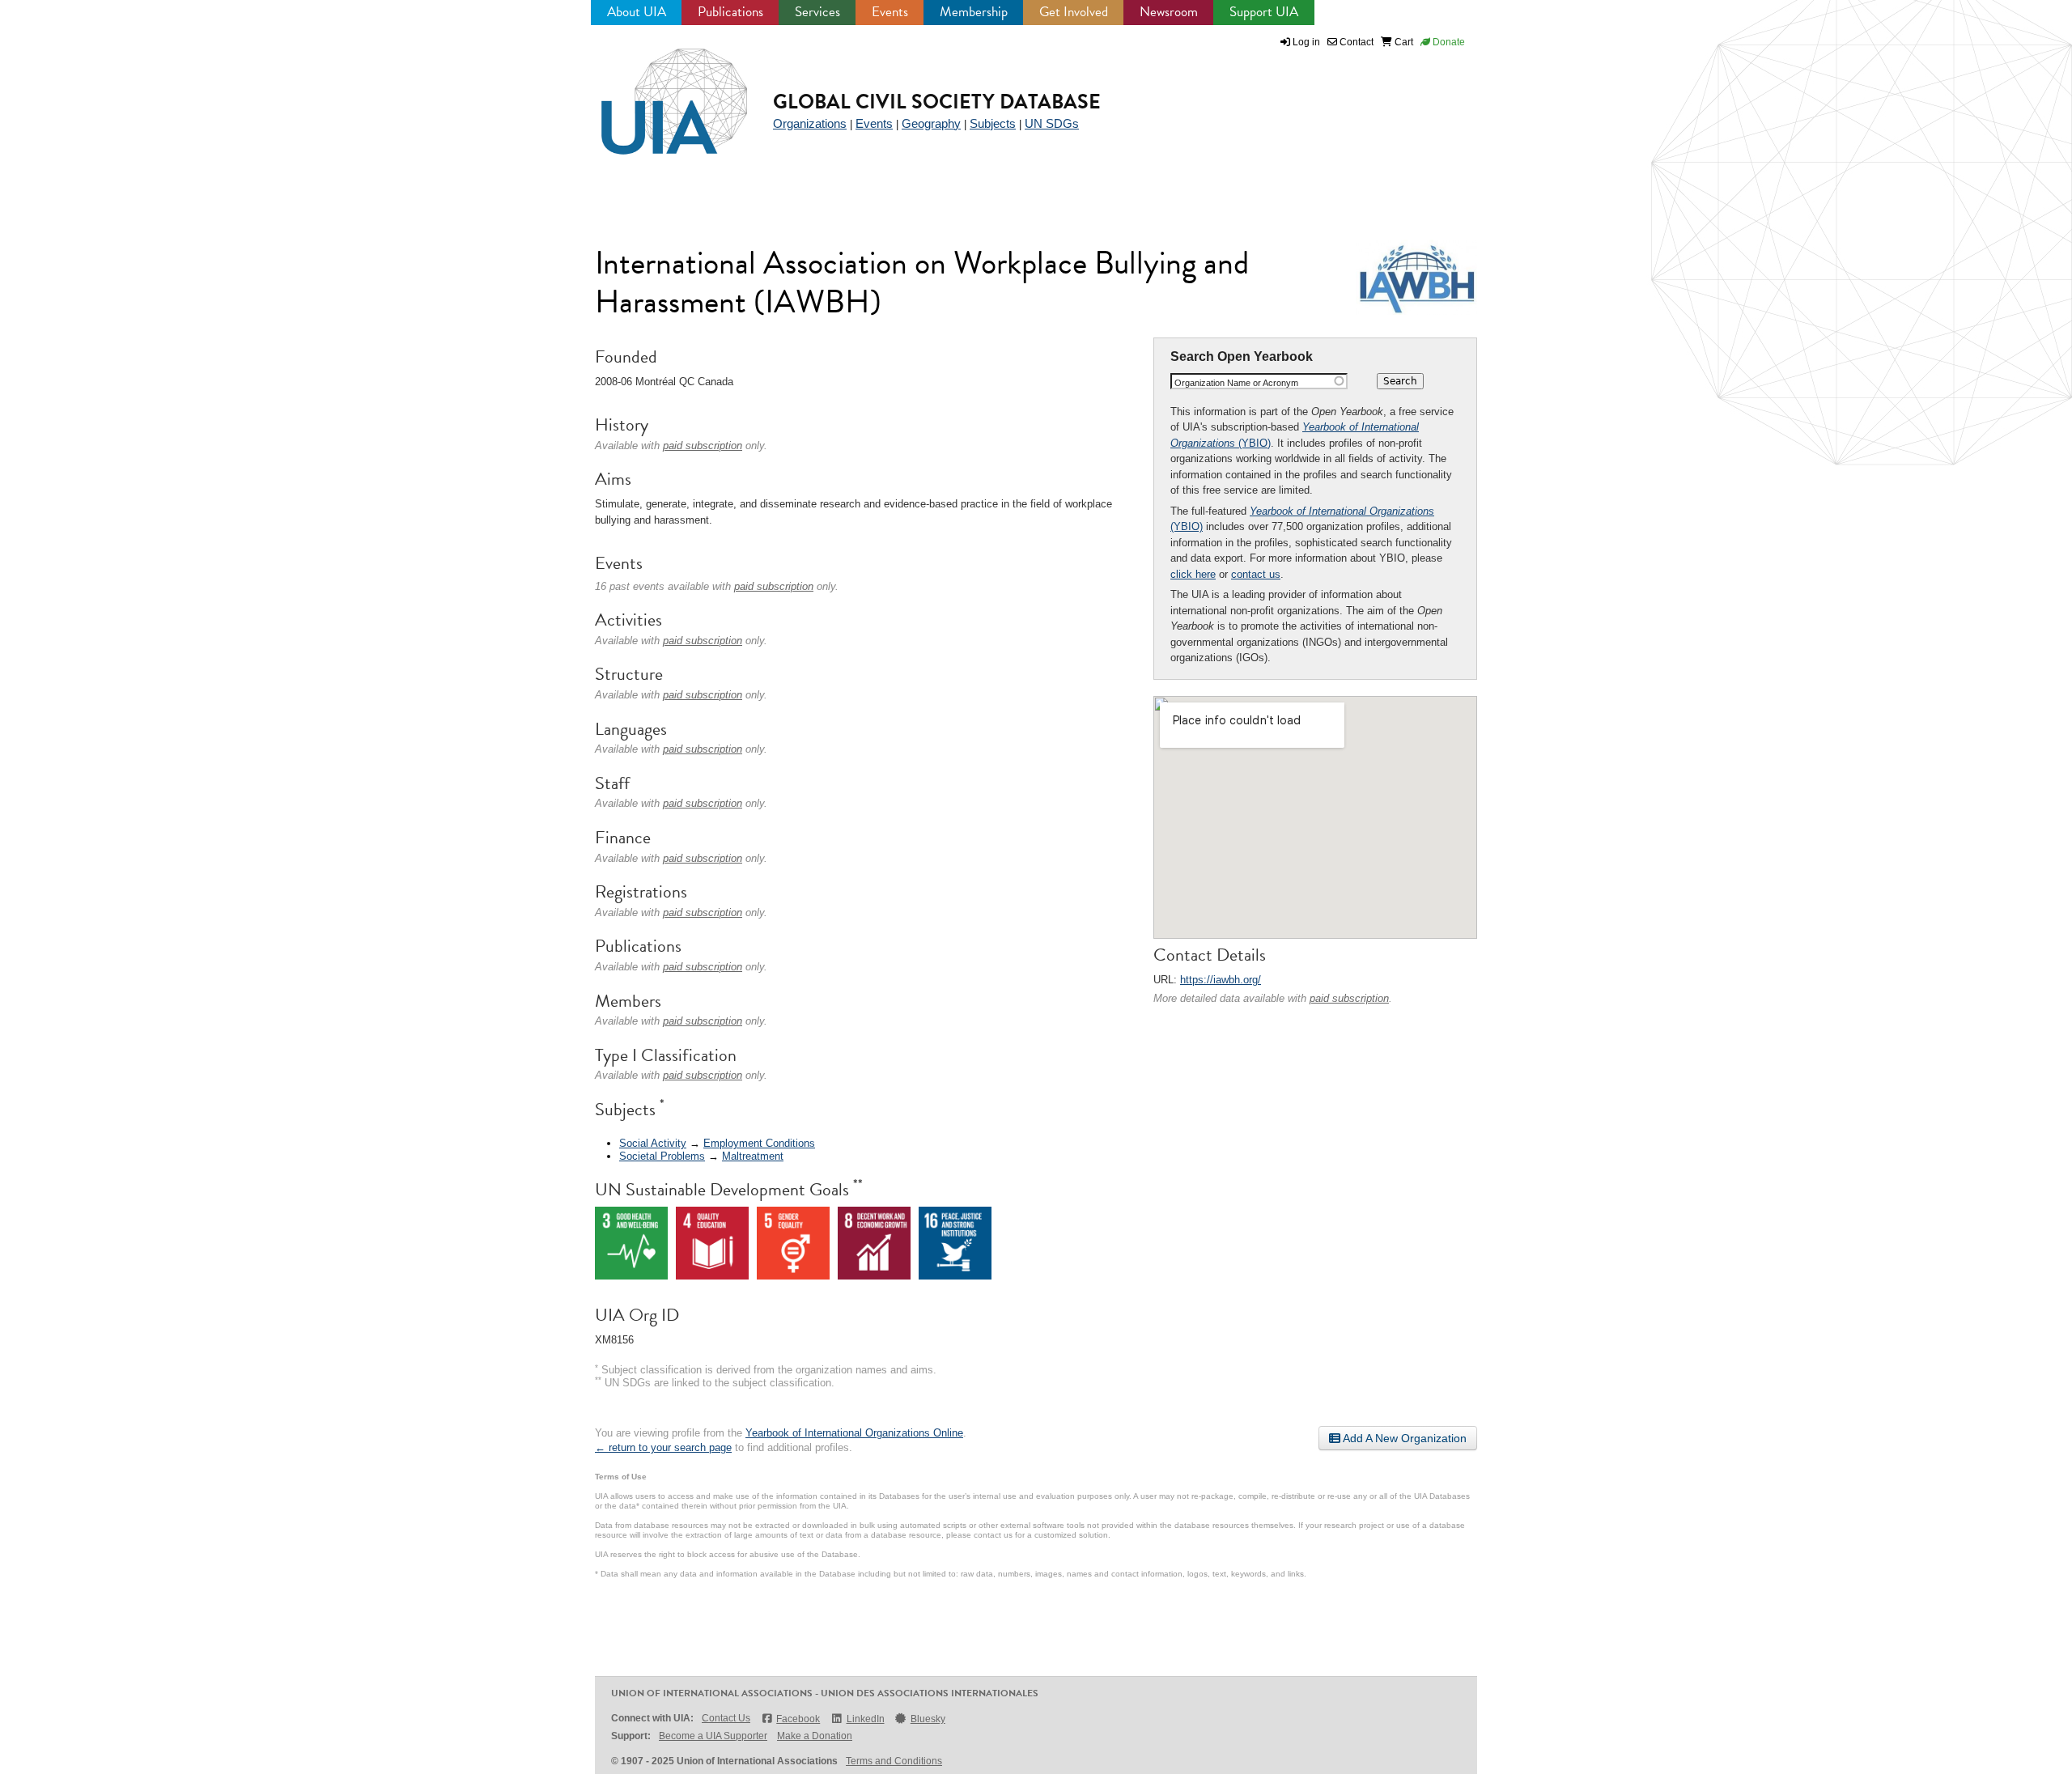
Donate (1448, 42)
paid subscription (1349, 998)
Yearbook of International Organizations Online (854, 1433)
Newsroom (1169, 12)
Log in (1306, 42)
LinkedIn (865, 1719)
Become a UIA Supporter (713, 1736)
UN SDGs (1052, 123)
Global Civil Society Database (937, 102)
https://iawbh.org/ (1221, 980)
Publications (730, 12)
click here (1193, 574)
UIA (656, 92)
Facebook (798, 1719)
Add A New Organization (1403, 1438)
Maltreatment (753, 1156)
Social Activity (653, 1143)
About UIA (637, 12)
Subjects (993, 123)
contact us (1256, 574)
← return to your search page (663, 1447)
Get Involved (1074, 12)
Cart (1403, 42)
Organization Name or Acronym (1236, 383)
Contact (1355, 42)
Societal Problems (662, 1156)
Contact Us (726, 1718)
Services (817, 12)
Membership (974, 12)
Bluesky (928, 1719)
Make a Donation (815, 1736)
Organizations (810, 123)
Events (890, 12)
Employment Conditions (759, 1143)
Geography (931, 123)
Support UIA (1264, 12)
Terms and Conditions (894, 1761)
